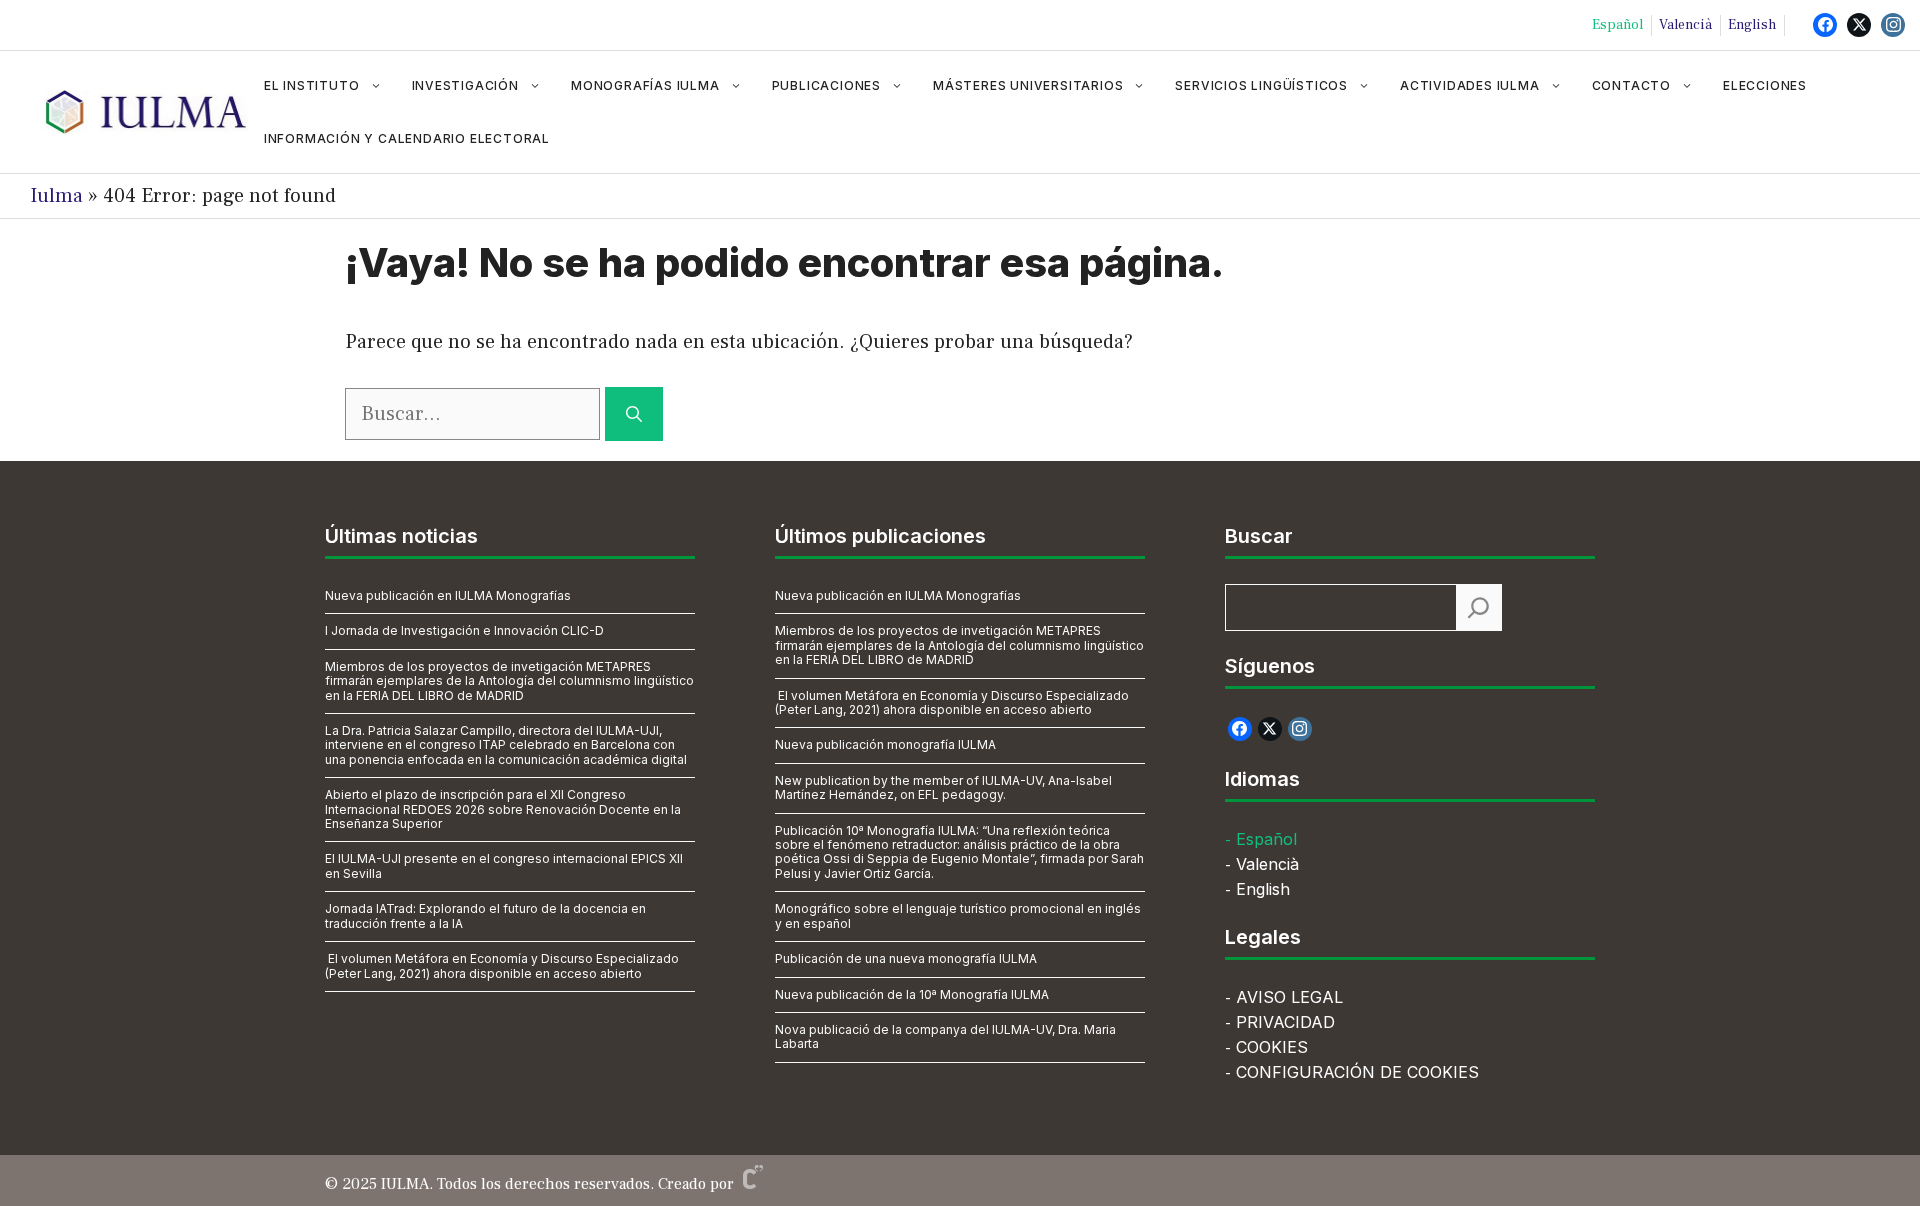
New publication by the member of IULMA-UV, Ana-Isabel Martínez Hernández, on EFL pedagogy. (943, 787)
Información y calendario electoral (407, 138)
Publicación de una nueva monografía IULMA (906, 958)
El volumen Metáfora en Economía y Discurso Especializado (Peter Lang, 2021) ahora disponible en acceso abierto (502, 965)
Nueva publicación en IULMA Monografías (448, 595)
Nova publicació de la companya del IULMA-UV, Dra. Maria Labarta (945, 1036)
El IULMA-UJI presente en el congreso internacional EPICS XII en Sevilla (504, 865)
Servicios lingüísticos (1261, 85)
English (1752, 25)
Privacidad (1285, 1022)
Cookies (1272, 1047)
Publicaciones (826, 85)
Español (1617, 25)
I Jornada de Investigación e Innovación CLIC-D (464, 630)
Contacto (1631, 85)
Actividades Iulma (1470, 85)
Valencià (1685, 25)
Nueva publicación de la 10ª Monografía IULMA (912, 994)
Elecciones (1765, 85)
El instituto (312, 85)
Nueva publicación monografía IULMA (885, 744)
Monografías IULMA (645, 85)
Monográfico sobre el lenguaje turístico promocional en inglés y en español (958, 915)
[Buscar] (634, 414)
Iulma (56, 196)
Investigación (465, 85)
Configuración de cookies (1357, 1072)
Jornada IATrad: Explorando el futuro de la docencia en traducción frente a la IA (485, 915)
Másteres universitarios (1028, 85)
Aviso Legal (1289, 997)
